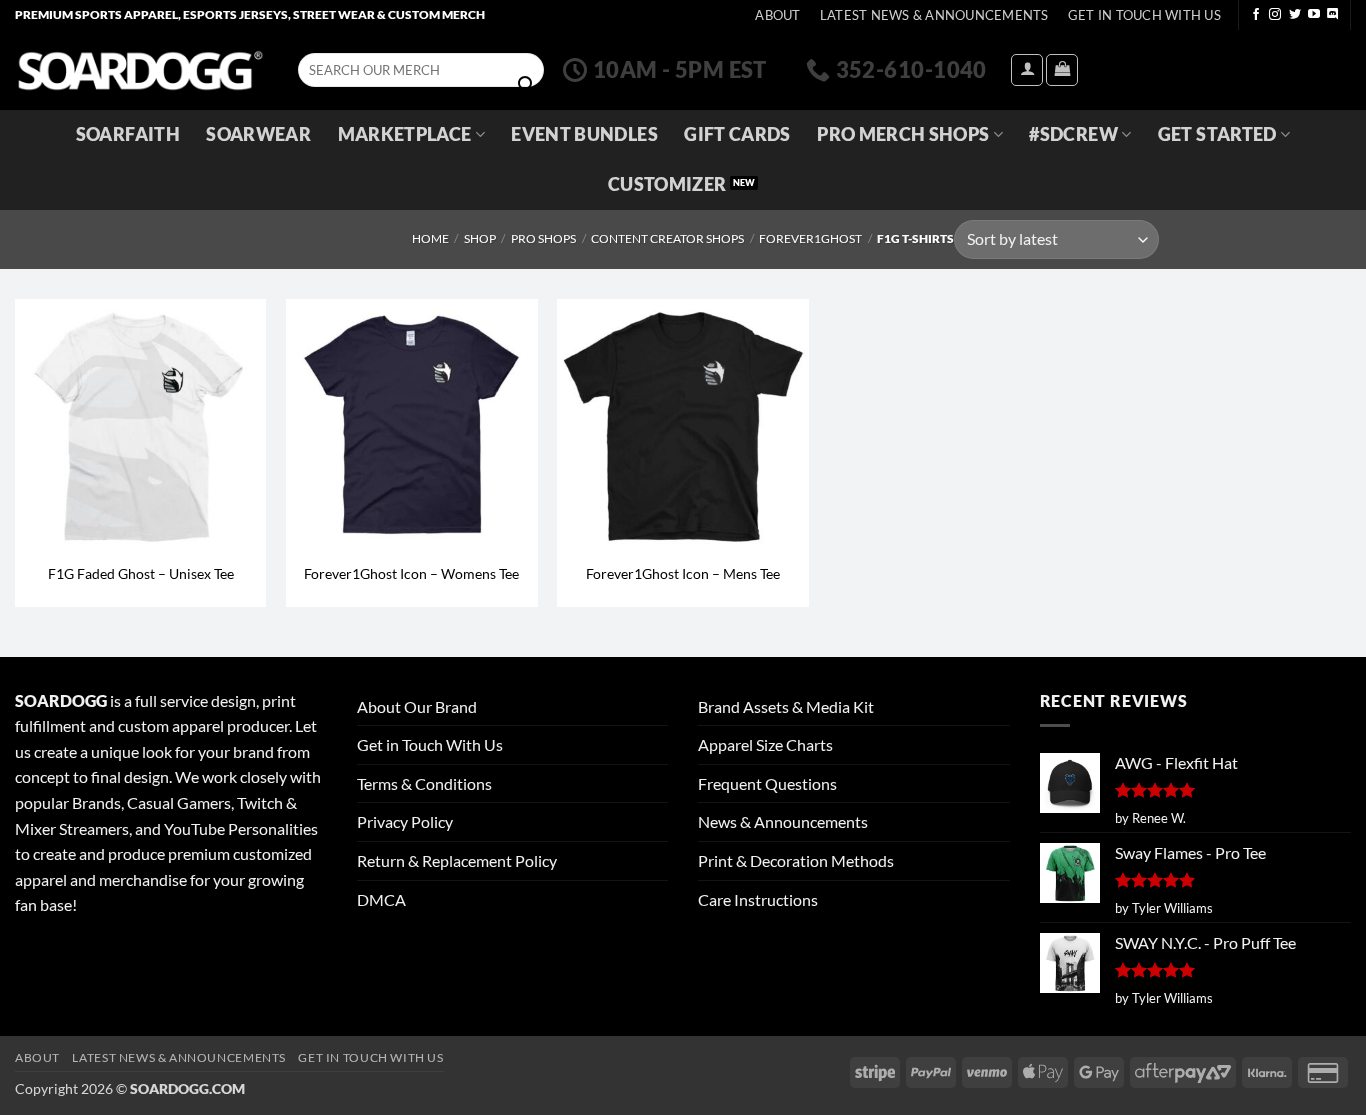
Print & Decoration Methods (796, 860)
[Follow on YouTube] (1314, 15)
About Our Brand (417, 706)
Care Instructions (758, 899)
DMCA (381, 899)
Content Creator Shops (667, 238)
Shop (480, 238)
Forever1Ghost (810, 238)
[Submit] (526, 85)
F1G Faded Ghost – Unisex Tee (141, 573)
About (777, 15)
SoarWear (258, 134)
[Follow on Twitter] (1295, 15)
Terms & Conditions (424, 783)
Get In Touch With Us (1144, 15)
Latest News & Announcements (934, 15)
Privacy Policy (405, 821)
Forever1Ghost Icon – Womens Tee (411, 573)
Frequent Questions (767, 783)
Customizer (667, 184)
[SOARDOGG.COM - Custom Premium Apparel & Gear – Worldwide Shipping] (140, 69)
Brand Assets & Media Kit (786, 706)
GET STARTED (1217, 134)
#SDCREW (1073, 134)
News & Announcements (783, 821)
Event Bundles (584, 134)
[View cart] (1062, 70)
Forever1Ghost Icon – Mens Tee (683, 573)
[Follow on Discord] (1333, 15)
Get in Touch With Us (430, 744)
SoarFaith (128, 134)
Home (430, 238)
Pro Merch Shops (903, 134)
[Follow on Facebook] (1256, 15)
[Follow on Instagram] (1275, 15)
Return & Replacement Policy (457, 860)
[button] (1027, 70)
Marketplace (405, 134)
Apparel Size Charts (765, 744)
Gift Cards (737, 134)
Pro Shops (543, 238)
